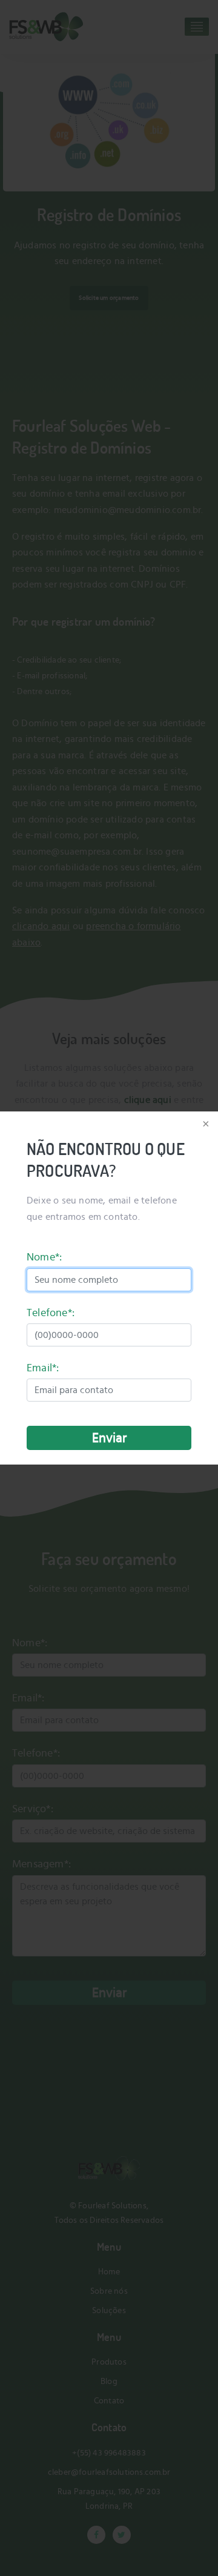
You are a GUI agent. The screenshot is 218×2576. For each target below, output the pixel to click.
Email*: (43, 1368)
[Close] (205, 1125)
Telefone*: (51, 1313)
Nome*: (44, 1257)
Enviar (109, 1438)
